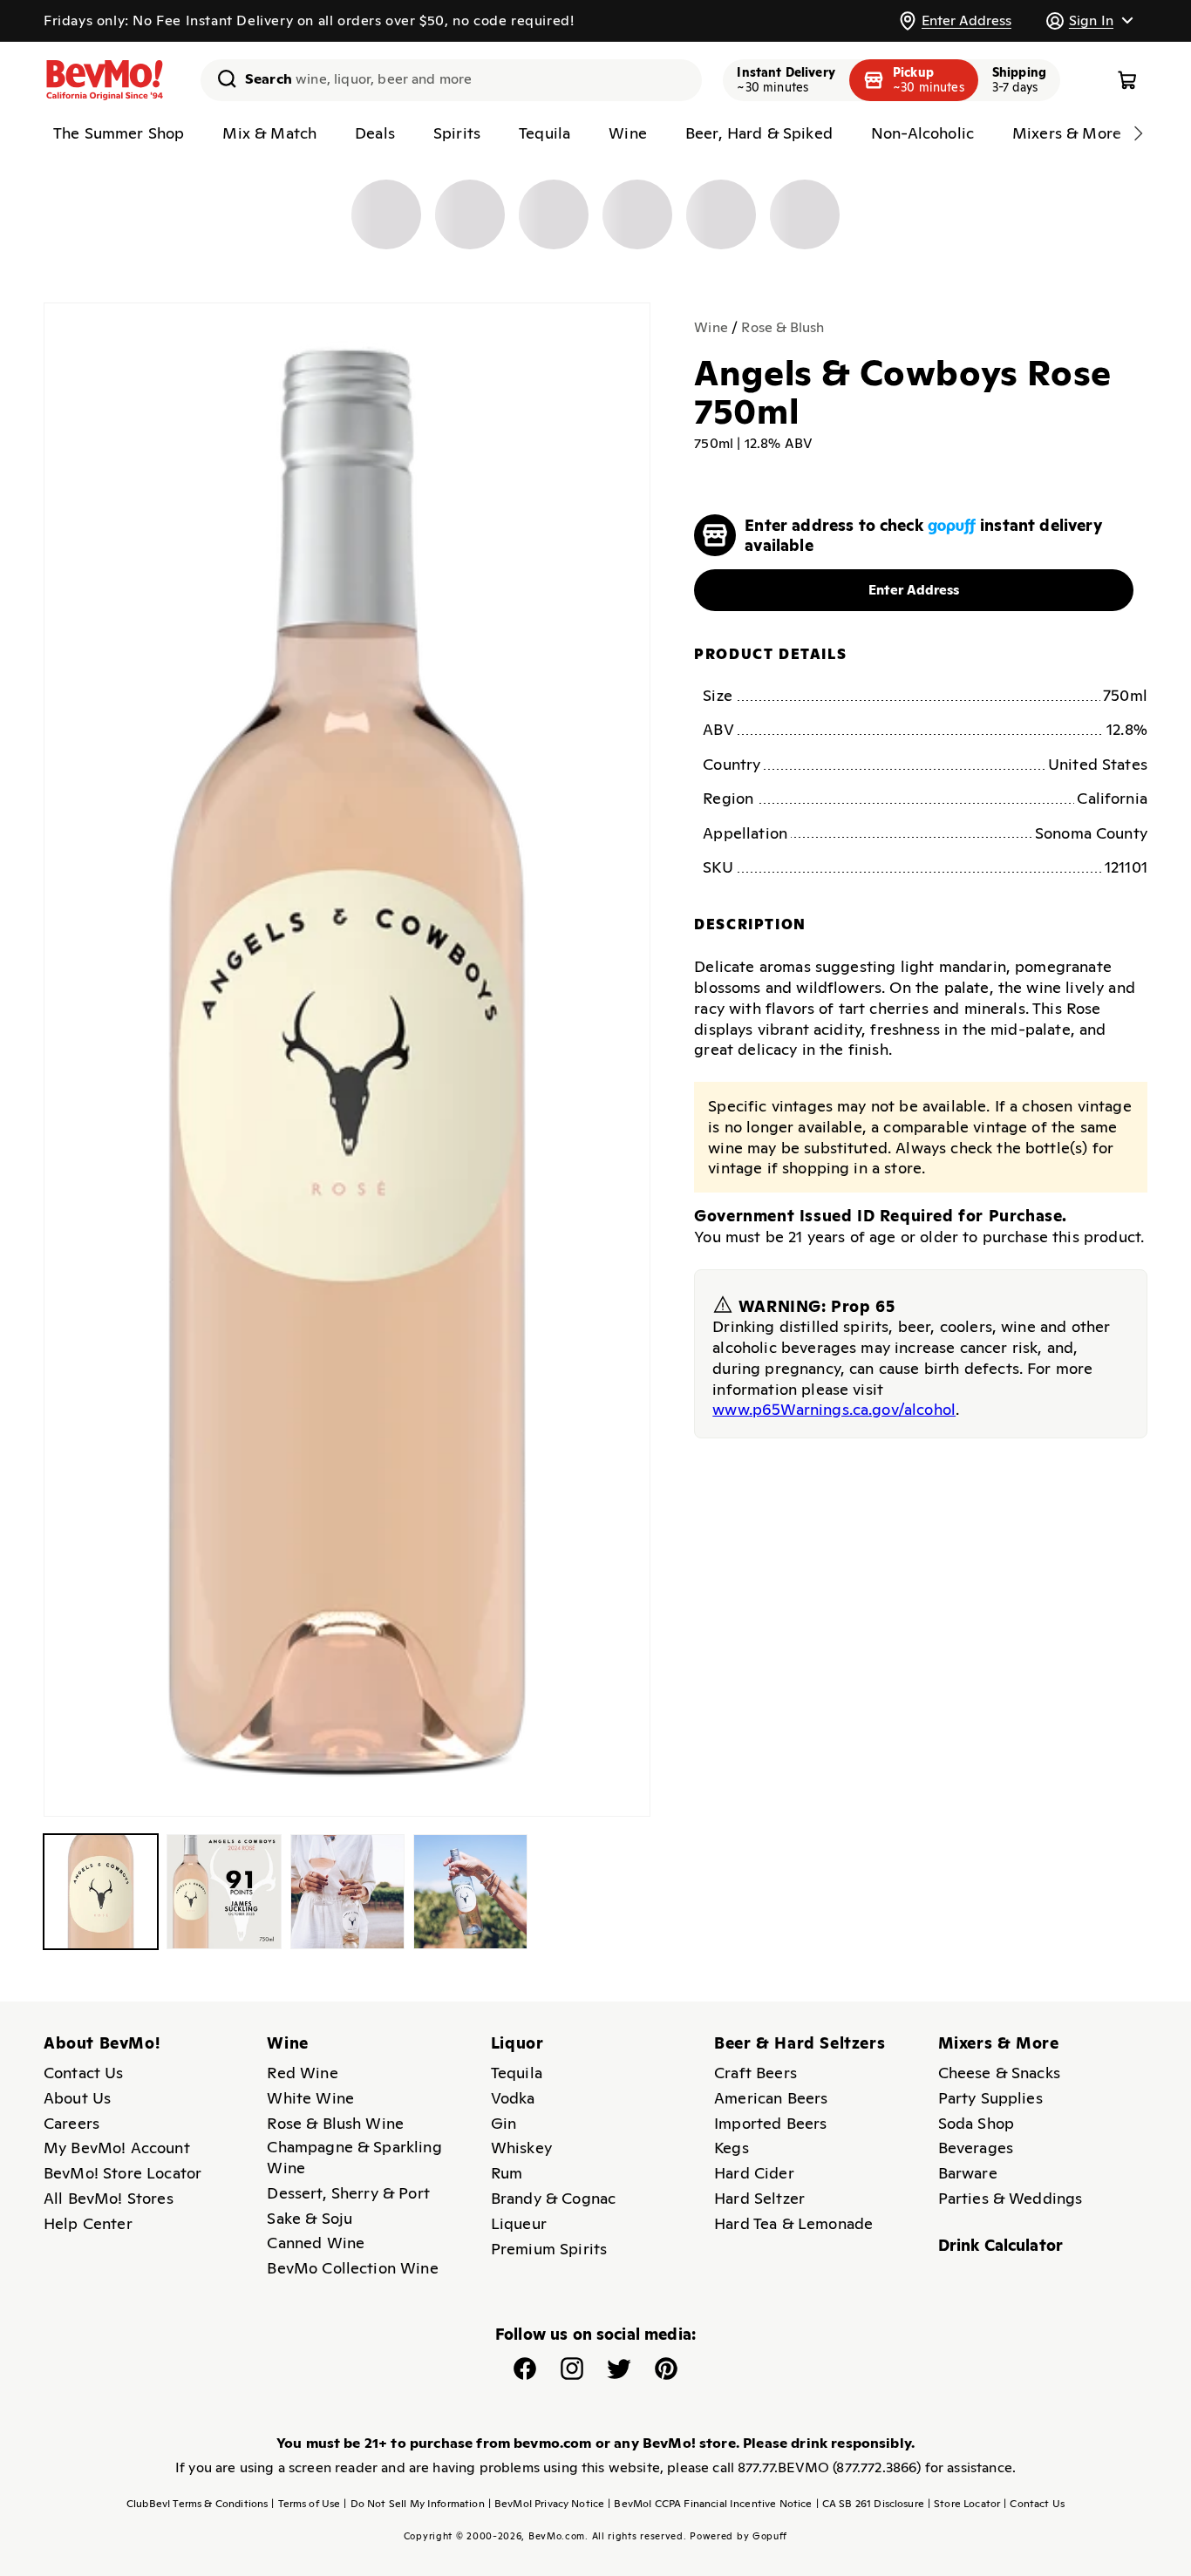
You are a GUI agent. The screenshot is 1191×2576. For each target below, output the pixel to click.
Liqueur (519, 2223)
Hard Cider (754, 2173)
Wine (711, 327)
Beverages (976, 2148)
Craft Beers (755, 2073)
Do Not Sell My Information (414, 2504)
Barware (968, 2173)
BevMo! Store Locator (123, 2173)
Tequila (517, 2073)
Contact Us (84, 2073)
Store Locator (964, 2504)
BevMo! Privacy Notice (547, 2504)
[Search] (221, 78)
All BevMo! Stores (109, 2198)
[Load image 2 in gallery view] (224, 1891)
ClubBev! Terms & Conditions (197, 2504)
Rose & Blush (783, 327)
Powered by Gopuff (738, 2536)
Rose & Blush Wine (335, 2123)
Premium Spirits (549, 2249)
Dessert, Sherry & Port (348, 2193)
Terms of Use (306, 2504)
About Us (77, 2098)
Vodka (513, 2098)
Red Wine (302, 2073)
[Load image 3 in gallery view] (347, 1891)
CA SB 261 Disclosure (870, 2504)
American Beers (771, 2098)
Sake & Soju (310, 2218)
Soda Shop (976, 2123)
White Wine (310, 2098)
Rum (507, 2173)
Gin (504, 2123)
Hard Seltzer (759, 2198)
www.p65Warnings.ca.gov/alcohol (834, 1409)
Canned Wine (316, 2243)
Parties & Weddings (1011, 2198)
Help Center (88, 2223)
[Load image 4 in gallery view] (470, 1891)
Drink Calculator (1001, 2245)
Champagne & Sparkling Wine (354, 2157)
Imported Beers (770, 2123)
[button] (1089, 20)
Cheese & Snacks (999, 2073)
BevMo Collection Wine (352, 2268)
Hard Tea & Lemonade (793, 2223)
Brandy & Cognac (553, 2198)
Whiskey (521, 2148)
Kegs (732, 2148)
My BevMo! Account (117, 2148)
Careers (71, 2123)
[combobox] (451, 80)
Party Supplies (990, 2098)
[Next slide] (1138, 133)
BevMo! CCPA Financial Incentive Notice (710, 2504)
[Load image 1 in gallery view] (101, 1891)
